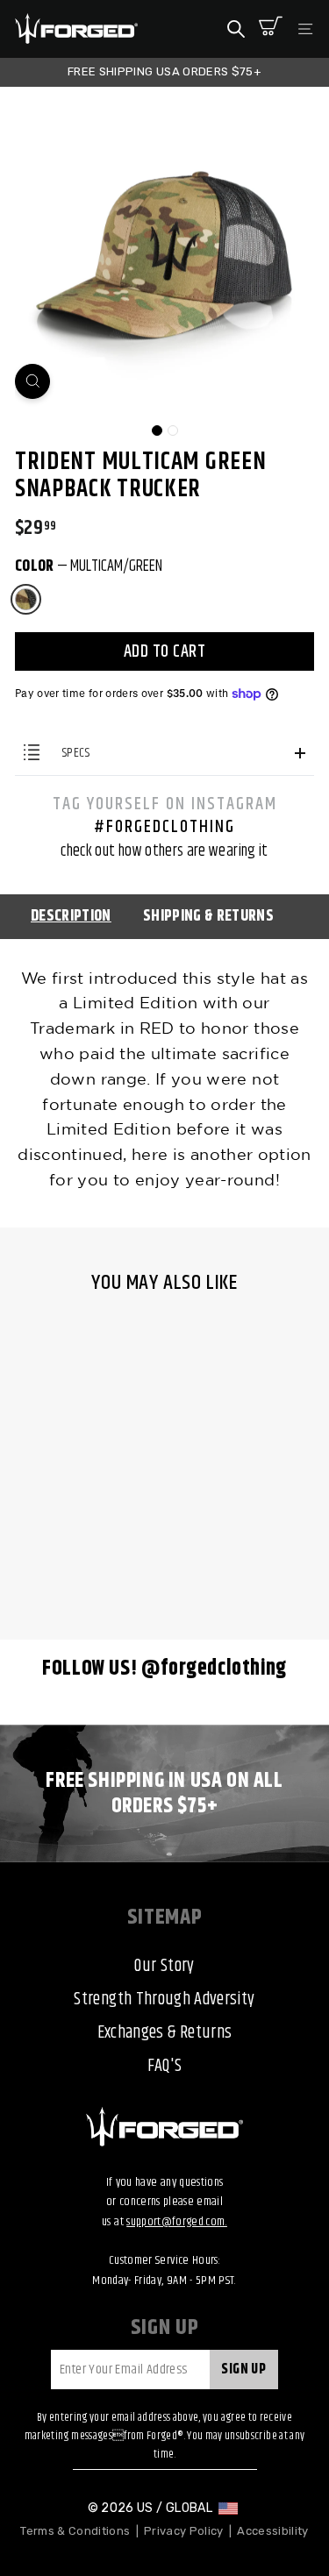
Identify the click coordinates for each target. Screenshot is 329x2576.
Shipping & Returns (208, 916)
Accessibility (273, 2531)
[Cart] (271, 29)
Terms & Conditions (75, 2531)
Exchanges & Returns (165, 2033)
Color (89, 566)
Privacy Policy (184, 2531)
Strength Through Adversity (164, 2000)
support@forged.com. (177, 2222)
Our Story (164, 1966)
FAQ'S (165, 2066)
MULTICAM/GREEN (26, 599)
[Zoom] (32, 381)
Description (71, 916)
